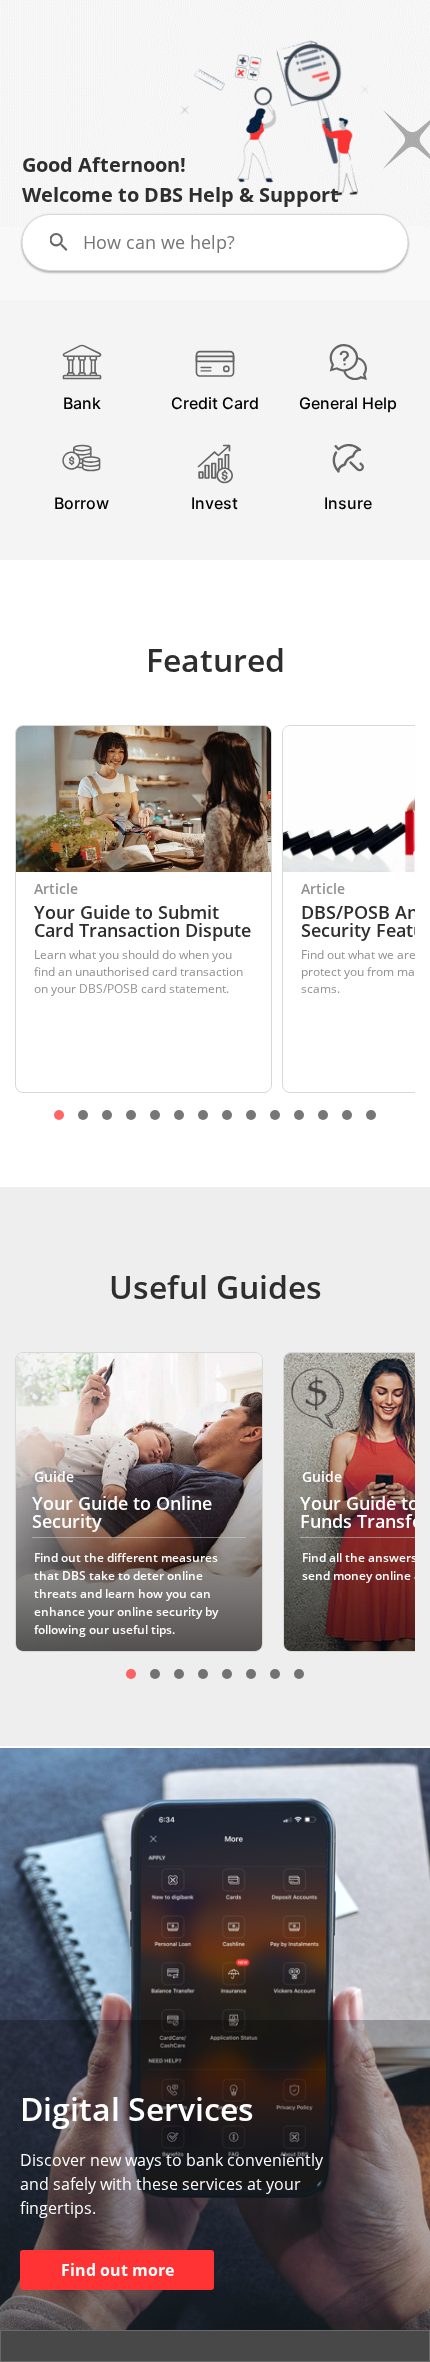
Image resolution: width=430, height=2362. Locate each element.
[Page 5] (155, 1115)
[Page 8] (227, 1115)
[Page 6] (179, 1115)
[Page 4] (131, 1115)
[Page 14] (371, 1115)
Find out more (117, 2270)
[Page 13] (347, 1115)
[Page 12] (323, 1115)
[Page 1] (59, 1115)
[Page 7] (203, 1115)
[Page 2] (83, 1115)
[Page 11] (299, 1115)
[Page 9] (251, 1115)
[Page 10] (275, 1115)
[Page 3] (107, 1115)
